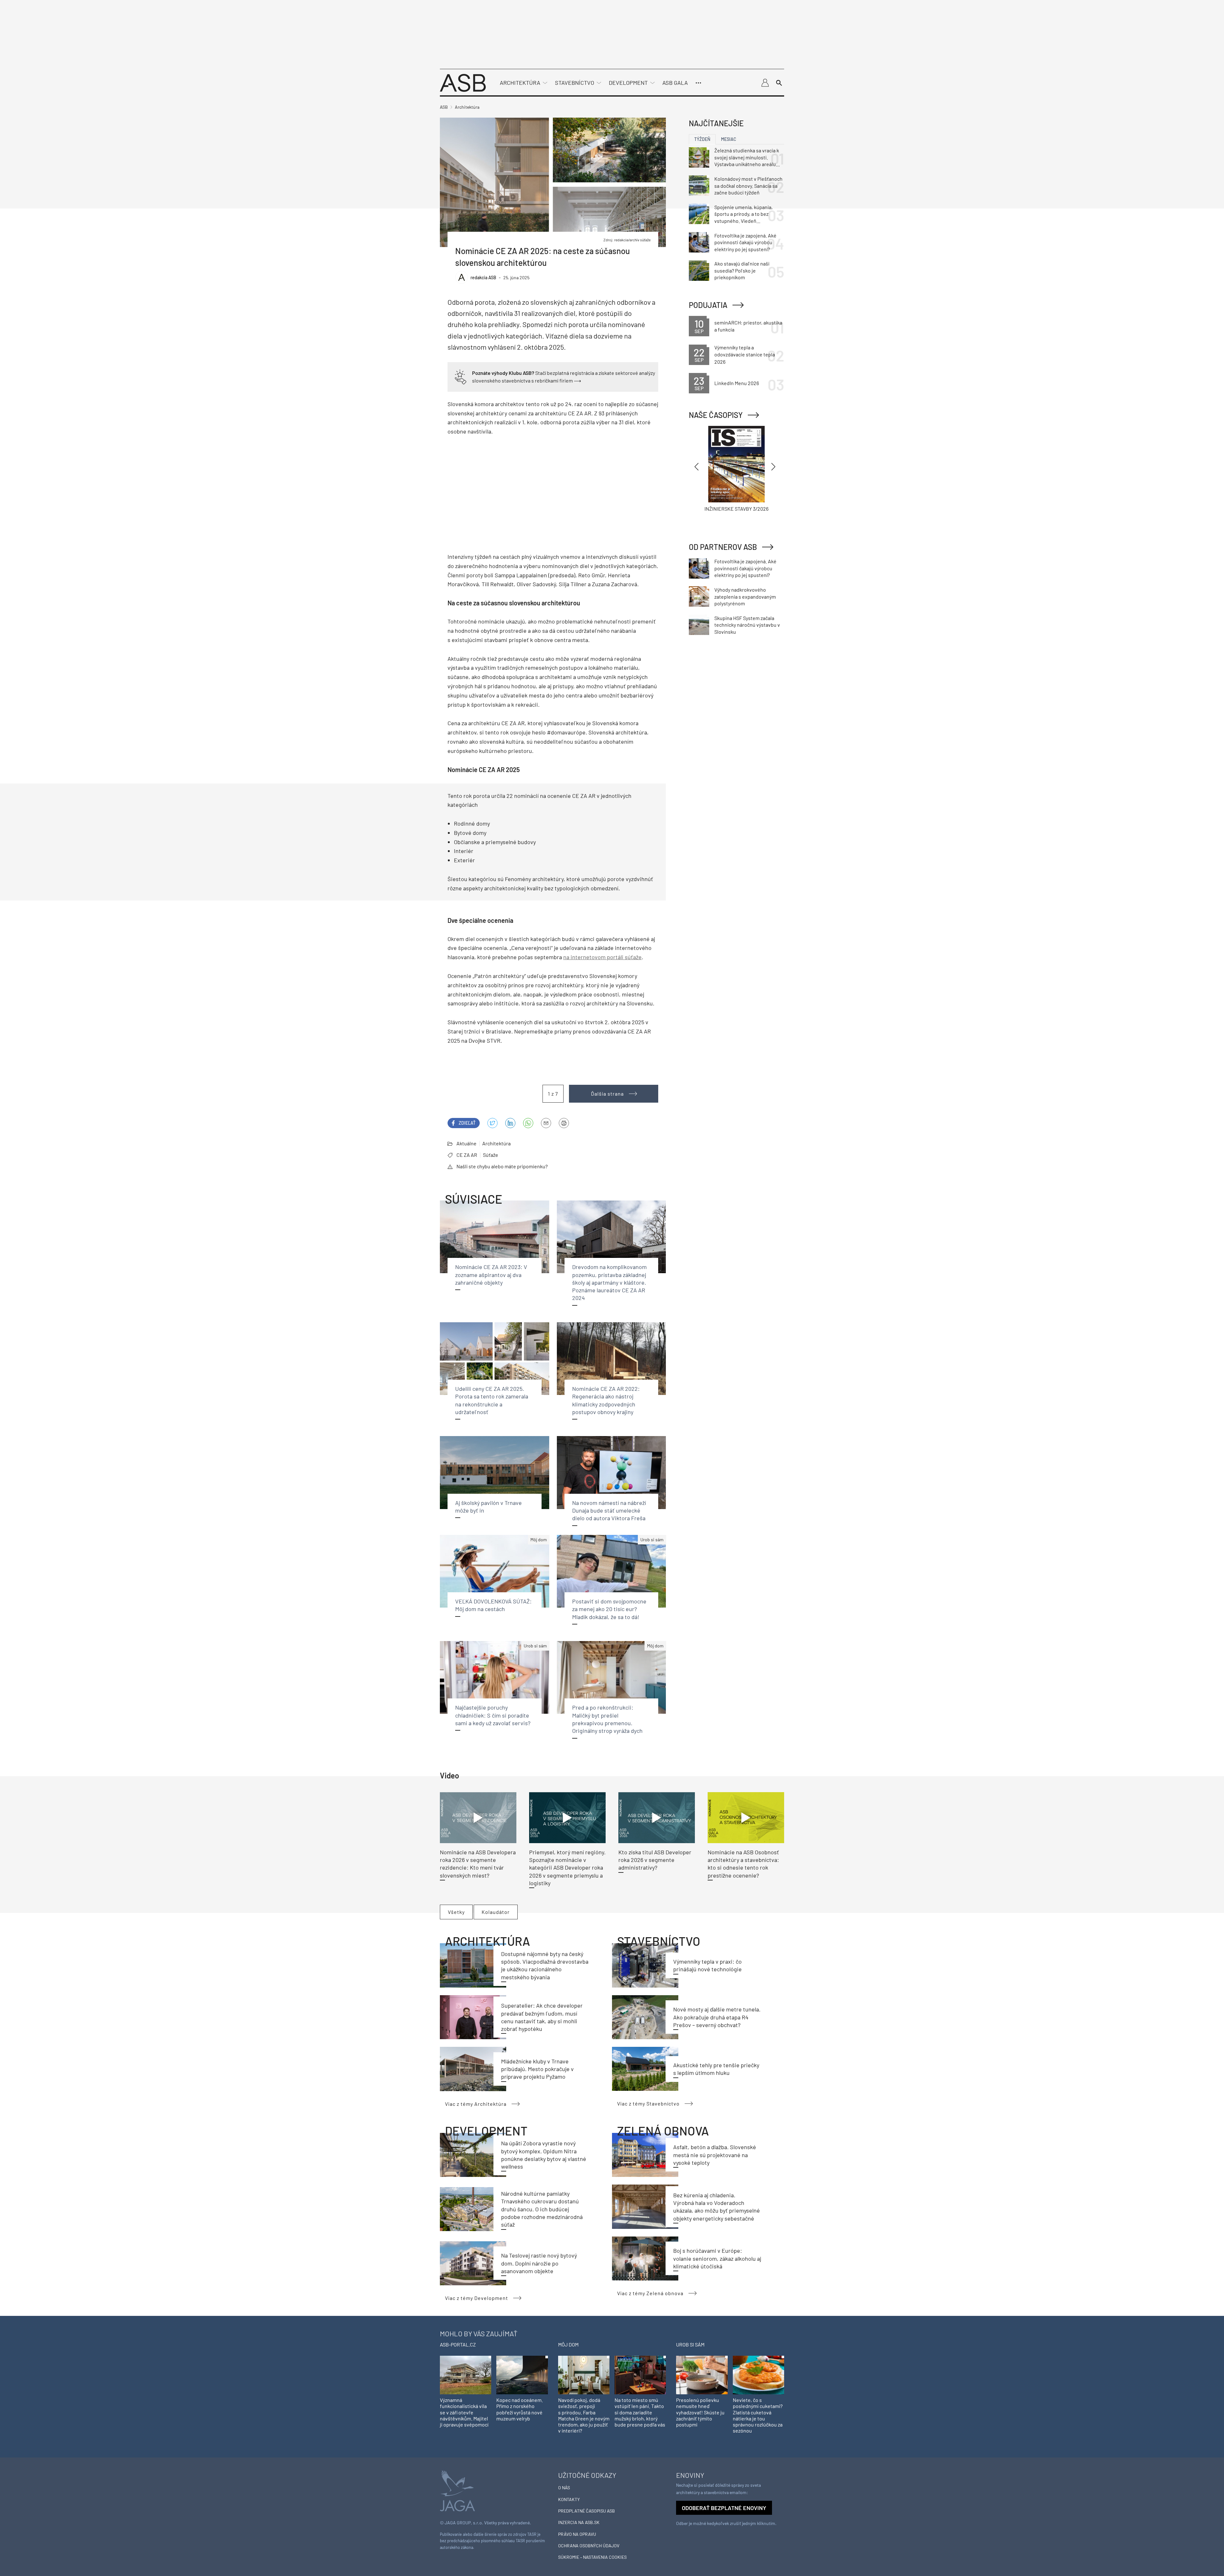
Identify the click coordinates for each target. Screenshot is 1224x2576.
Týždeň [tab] (702, 139)
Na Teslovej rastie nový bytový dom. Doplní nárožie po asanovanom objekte (539, 2263)
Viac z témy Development (477, 2298)
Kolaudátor (496, 1912)
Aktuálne (466, 1143)
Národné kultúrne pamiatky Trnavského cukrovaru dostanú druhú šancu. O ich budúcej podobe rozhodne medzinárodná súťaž (542, 2209)
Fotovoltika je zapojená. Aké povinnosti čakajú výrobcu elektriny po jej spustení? (745, 242)
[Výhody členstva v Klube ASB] (461, 376)
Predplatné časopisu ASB (586, 2511)
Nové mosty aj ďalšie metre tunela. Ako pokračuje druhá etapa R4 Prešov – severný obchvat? (717, 2017)
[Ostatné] (698, 83)
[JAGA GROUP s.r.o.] (457, 2490)
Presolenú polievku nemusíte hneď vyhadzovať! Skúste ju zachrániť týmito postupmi (700, 2412)
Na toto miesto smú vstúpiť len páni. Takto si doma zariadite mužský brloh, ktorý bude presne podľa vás (640, 2412)
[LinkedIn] (510, 1123)
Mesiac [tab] (729, 139)
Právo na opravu (577, 2534)
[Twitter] (492, 1123)
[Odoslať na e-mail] (546, 1123)
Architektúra (520, 83)
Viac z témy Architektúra (476, 2104)
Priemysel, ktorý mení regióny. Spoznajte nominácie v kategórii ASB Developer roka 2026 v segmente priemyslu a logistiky (567, 1868)
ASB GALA (675, 83)
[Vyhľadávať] (779, 83)
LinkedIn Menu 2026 (737, 383)
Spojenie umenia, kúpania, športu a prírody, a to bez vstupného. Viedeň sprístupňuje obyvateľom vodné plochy (743, 214)
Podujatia (708, 305)
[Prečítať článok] (478, 1818)
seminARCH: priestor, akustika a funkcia (748, 326)
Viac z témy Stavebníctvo (648, 2103)
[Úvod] (463, 82)
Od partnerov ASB (723, 547)
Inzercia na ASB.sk (579, 2522)
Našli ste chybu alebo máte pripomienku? (502, 1166)
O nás (564, 2488)
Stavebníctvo (575, 83)
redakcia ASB (483, 277)
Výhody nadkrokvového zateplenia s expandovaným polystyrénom (745, 596)
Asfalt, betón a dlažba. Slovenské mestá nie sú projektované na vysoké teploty (715, 2155)
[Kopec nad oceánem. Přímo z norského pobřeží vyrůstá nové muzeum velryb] (522, 2374)
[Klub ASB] (765, 83)
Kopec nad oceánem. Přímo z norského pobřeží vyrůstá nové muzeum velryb (520, 2409)
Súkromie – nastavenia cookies (592, 2557)
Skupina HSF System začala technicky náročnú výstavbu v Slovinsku (747, 625)
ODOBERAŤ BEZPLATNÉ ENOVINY (724, 2508)
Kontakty (569, 2499)
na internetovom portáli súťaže (602, 957)
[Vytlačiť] (564, 1123)
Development (628, 83)
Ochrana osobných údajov (589, 2546)
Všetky (456, 1912)
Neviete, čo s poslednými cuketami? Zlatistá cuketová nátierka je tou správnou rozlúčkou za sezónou (758, 2415)
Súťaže (491, 1155)
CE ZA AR (467, 1155)
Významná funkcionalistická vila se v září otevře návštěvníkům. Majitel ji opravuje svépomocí (464, 2412)
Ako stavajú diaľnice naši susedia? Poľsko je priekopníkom (742, 270)
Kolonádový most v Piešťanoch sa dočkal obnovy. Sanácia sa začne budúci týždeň (748, 186)
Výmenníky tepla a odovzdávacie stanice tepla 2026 (745, 354)
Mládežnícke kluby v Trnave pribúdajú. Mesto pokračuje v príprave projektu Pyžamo (537, 2069)
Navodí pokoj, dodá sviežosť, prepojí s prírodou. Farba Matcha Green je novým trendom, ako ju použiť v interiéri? (584, 2415)
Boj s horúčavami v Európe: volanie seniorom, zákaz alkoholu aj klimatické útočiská (717, 2258)
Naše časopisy (716, 415)
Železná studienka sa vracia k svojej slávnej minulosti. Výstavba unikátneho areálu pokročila (747, 157)
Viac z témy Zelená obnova (650, 2293)
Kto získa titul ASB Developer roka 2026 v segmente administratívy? (655, 1860)
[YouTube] (528, 1123)
